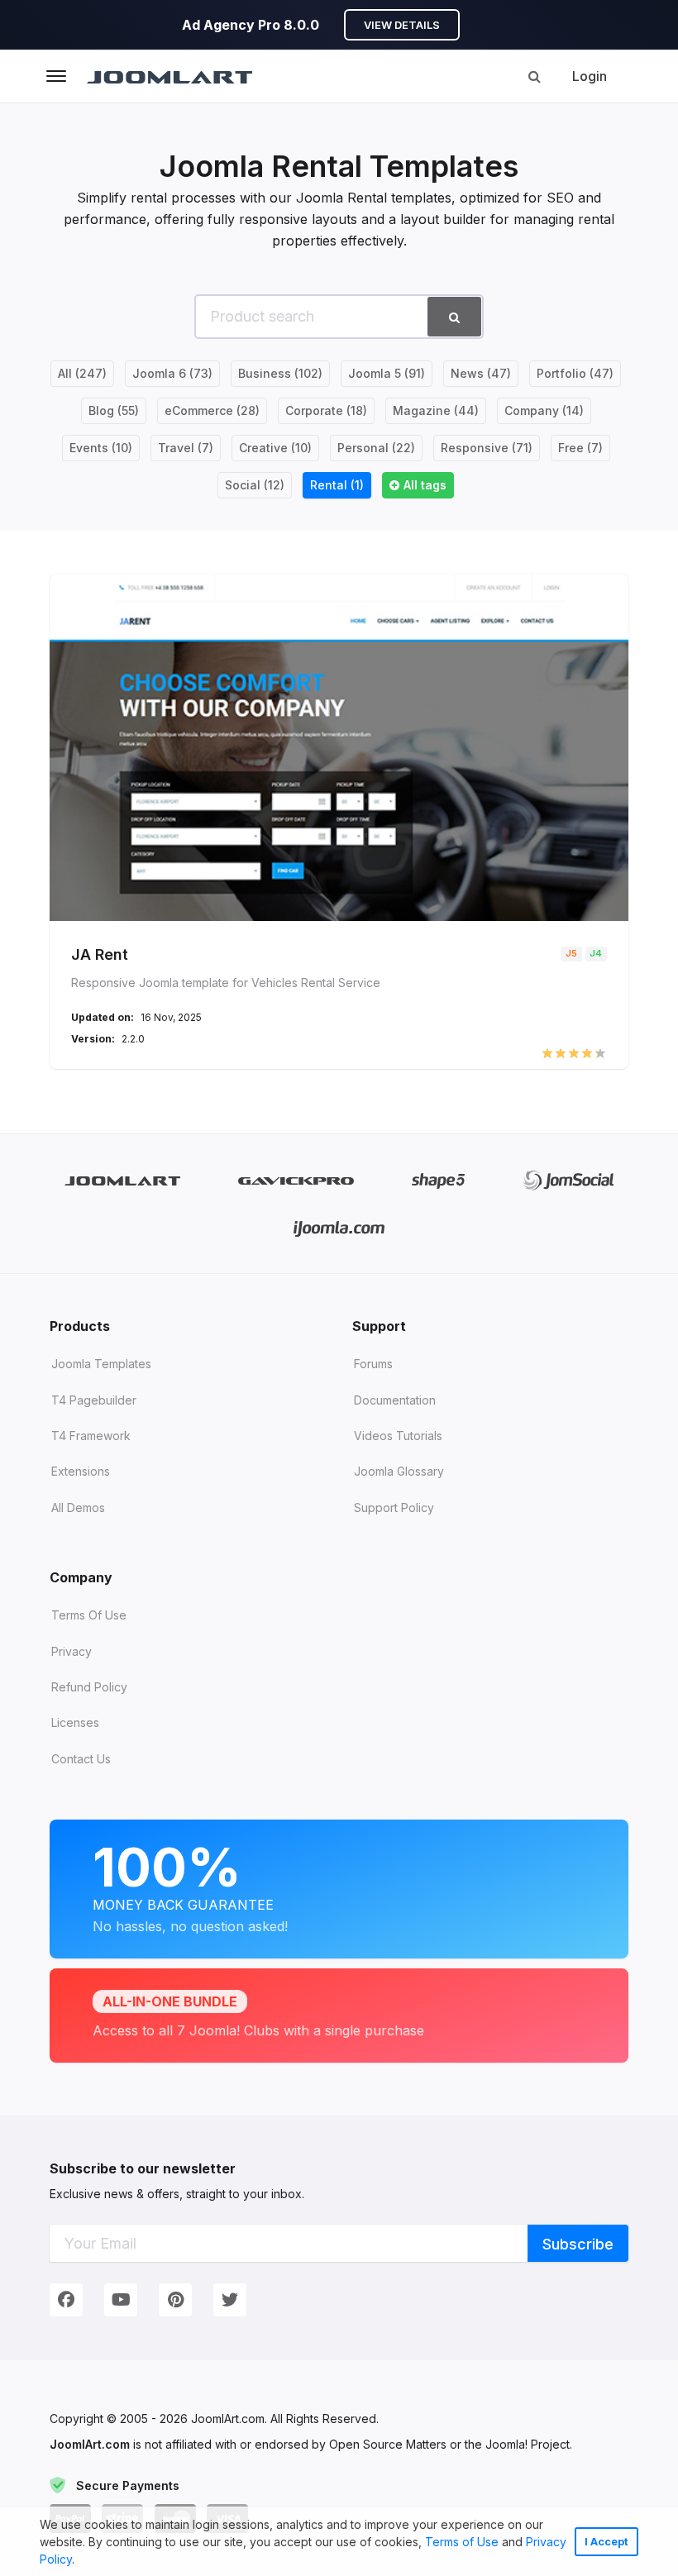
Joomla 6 (172, 373)
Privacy (72, 1651)
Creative (275, 448)
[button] (80, 2561)
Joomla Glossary (399, 1471)
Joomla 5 (387, 373)
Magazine (436, 410)
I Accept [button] (606, 2542)
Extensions (81, 1471)
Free (580, 448)
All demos (78, 1507)
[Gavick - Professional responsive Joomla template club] (296, 1180)
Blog (114, 410)
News (481, 373)
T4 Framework (91, 1436)
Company (544, 410)
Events (101, 448)
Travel (186, 448)
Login (590, 76)
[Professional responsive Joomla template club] (439, 1180)
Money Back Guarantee (190, 1885)
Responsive (487, 448)
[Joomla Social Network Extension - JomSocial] (568, 1180)
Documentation (395, 1400)
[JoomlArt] (169, 76)
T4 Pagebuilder (94, 1400)
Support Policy (394, 1507)
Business (280, 373)
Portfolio (575, 373)
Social (255, 485)
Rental (337, 485)
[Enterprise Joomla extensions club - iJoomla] (339, 1228)
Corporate (326, 410)
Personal (376, 448)
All (82, 373)
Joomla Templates (101, 1364)
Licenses (75, 1722)
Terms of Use (462, 2542)
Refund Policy (89, 1687)
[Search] (534, 76)
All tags (425, 485)
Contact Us (81, 1759)
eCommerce (212, 410)
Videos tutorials (398, 1436)
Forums (373, 1364)
